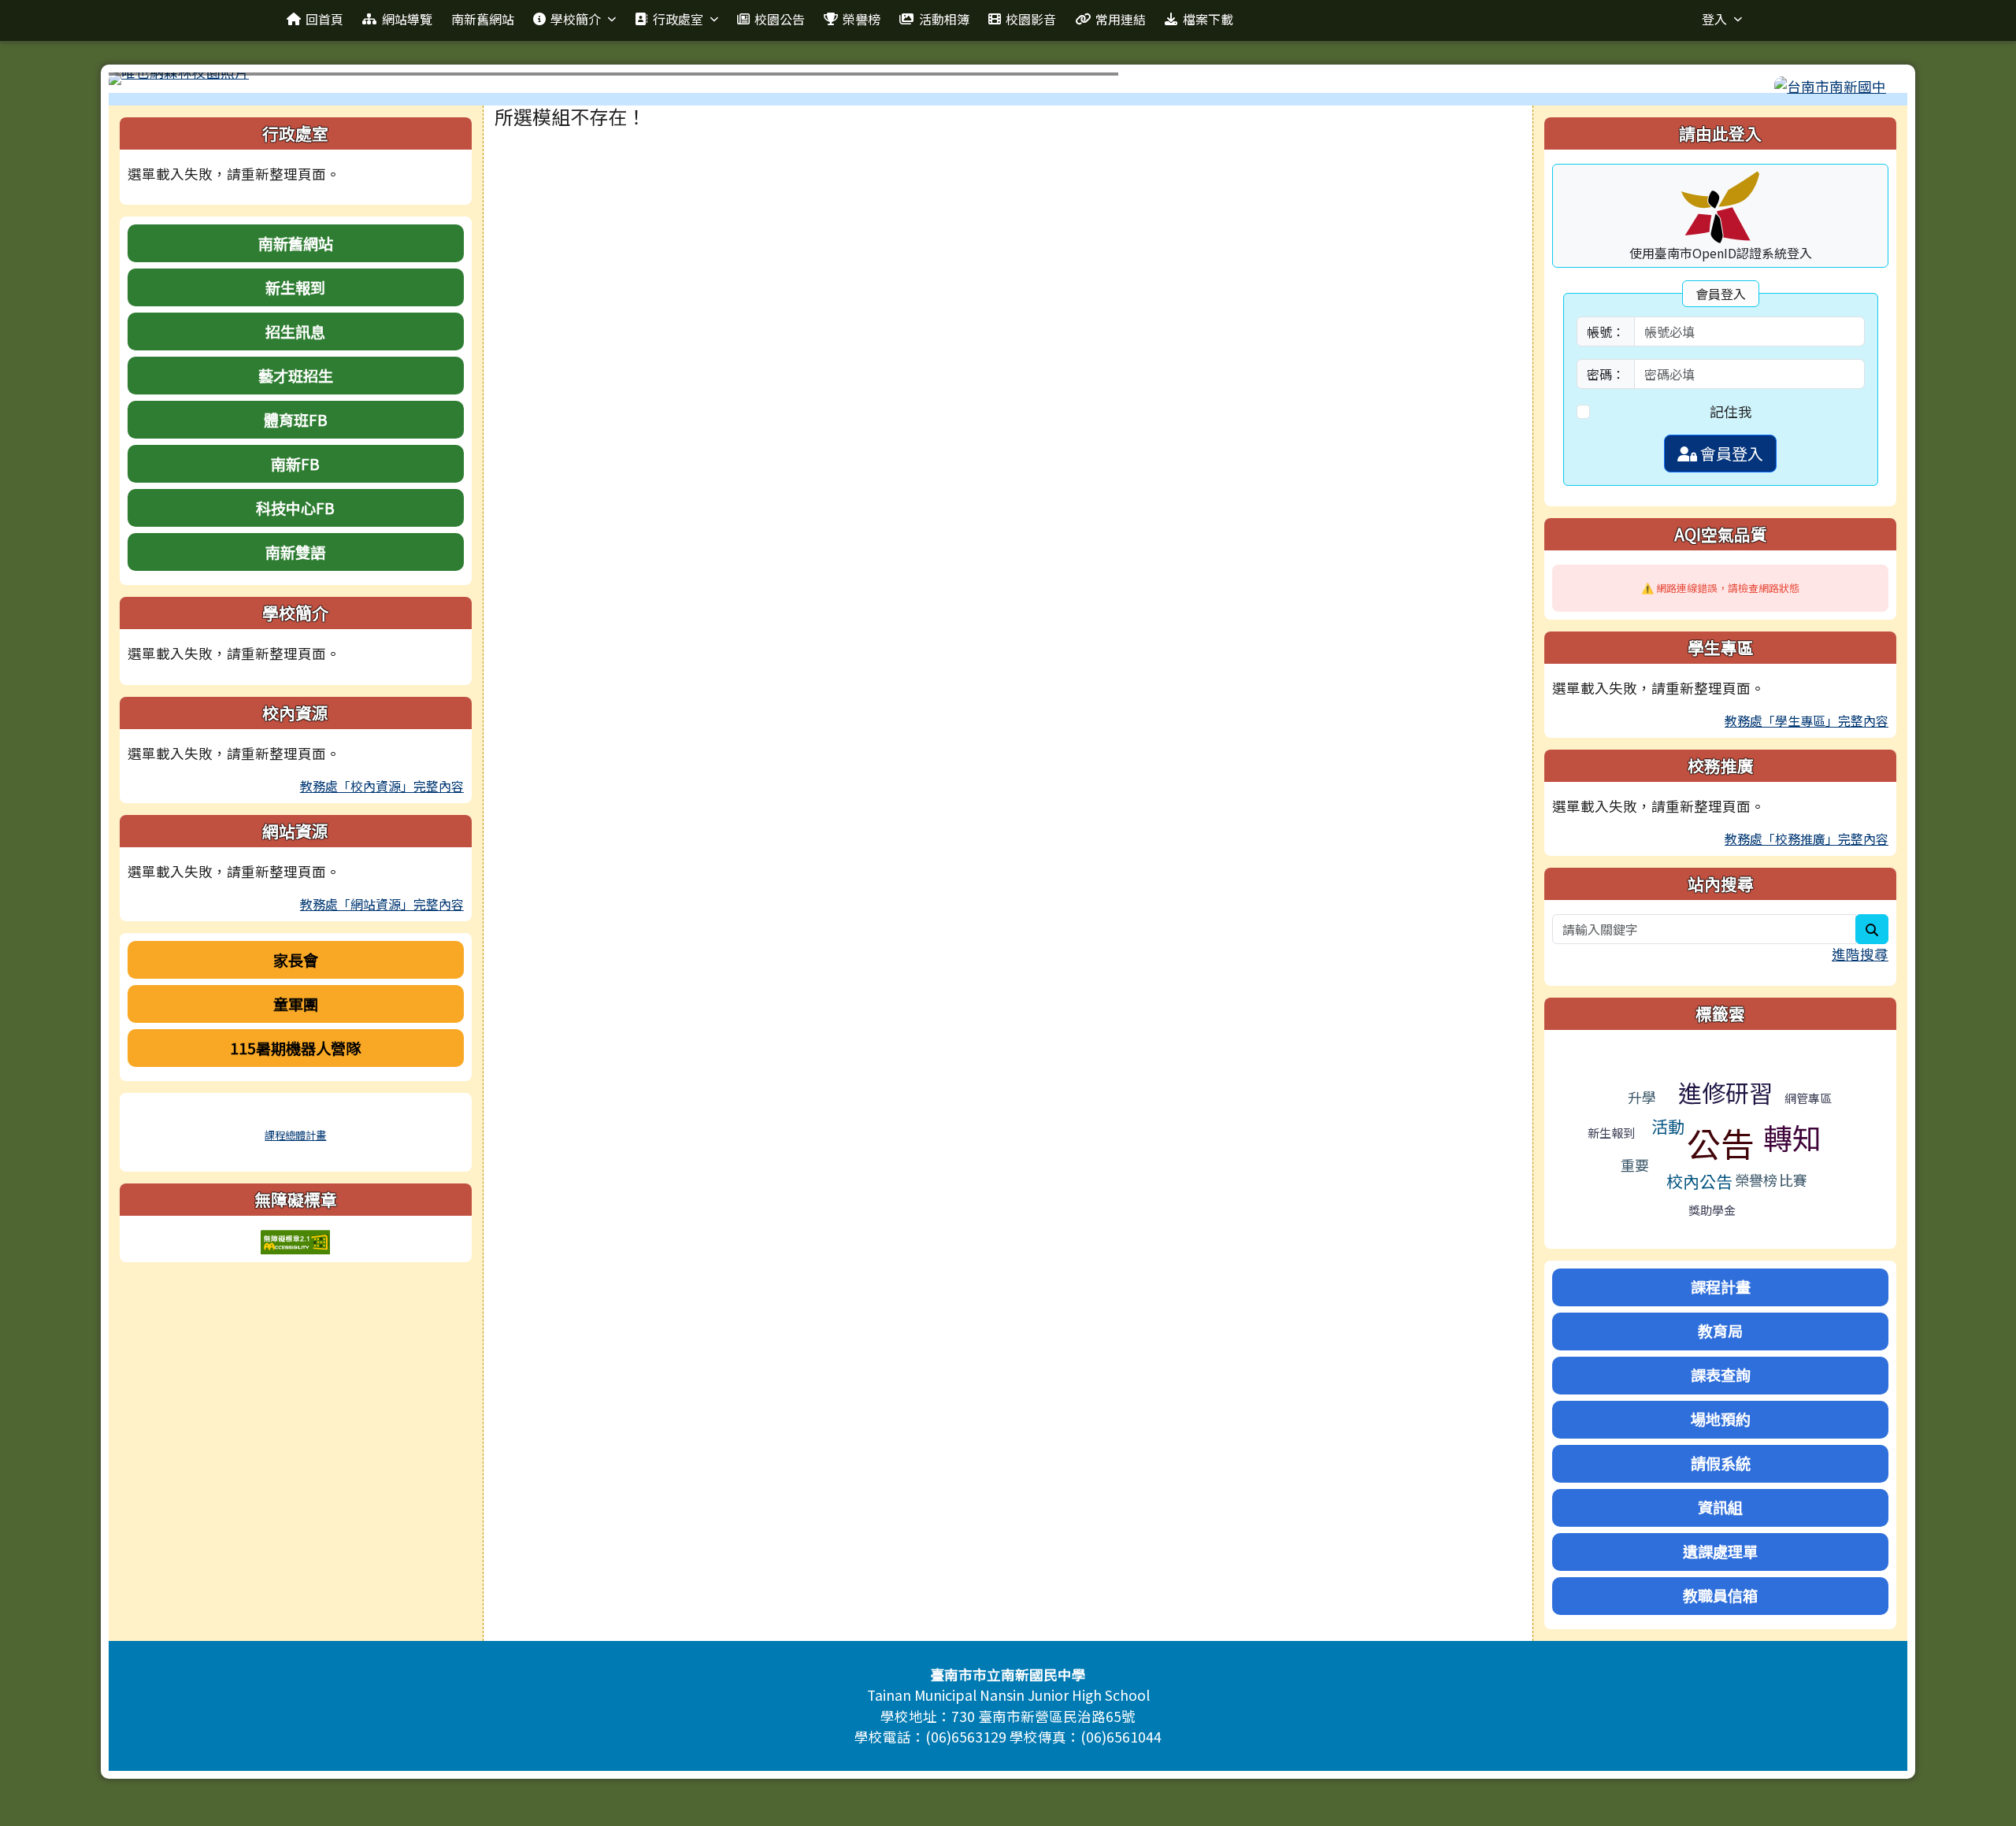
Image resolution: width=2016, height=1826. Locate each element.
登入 (1714, 19)
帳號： (1606, 331)
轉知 (1792, 1137)
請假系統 (1721, 1463)
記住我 (1731, 411)
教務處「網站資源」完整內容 (382, 904)
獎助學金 (1712, 1210)
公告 (1721, 1143)
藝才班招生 (296, 376)
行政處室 (678, 19)
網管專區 (1808, 1098)
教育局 (1720, 1331)
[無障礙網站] (295, 1240)
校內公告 (1699, 1181)
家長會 (296, 960)
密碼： (1606, 374)
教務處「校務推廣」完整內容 (1807, 839)
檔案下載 (1208, 19)
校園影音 (1031, 19)
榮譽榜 (862, 19)
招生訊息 (295, 331)
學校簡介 (576, 19)
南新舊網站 (483, 19)
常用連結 (1121, 19)
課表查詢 (1721, 1375)
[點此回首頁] (1008, 79)
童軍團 (296, 1004)
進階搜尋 (1860, 954)
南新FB (295, 464)
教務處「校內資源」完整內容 (382, 786)
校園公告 (780, 19)
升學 (1642, 1097)
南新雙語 (295, 552)
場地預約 (1721, 1419)
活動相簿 (944, 19)
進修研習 (1725, 1092)
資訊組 (1720, 1507)
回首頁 (324, 19)
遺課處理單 (1720, 1551)
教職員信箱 (1720, 1595)
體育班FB (296, 420)
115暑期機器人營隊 (295, 1048)
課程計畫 (1721, 1287)
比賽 (1793, 1180)
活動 (1668, 1126)
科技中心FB (295, 508)
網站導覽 (407, 19)
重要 (1635, 1165)
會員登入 (1730, 453)
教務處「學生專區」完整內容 (1807, 720)
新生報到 (295, 287)
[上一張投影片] (146, 82)
